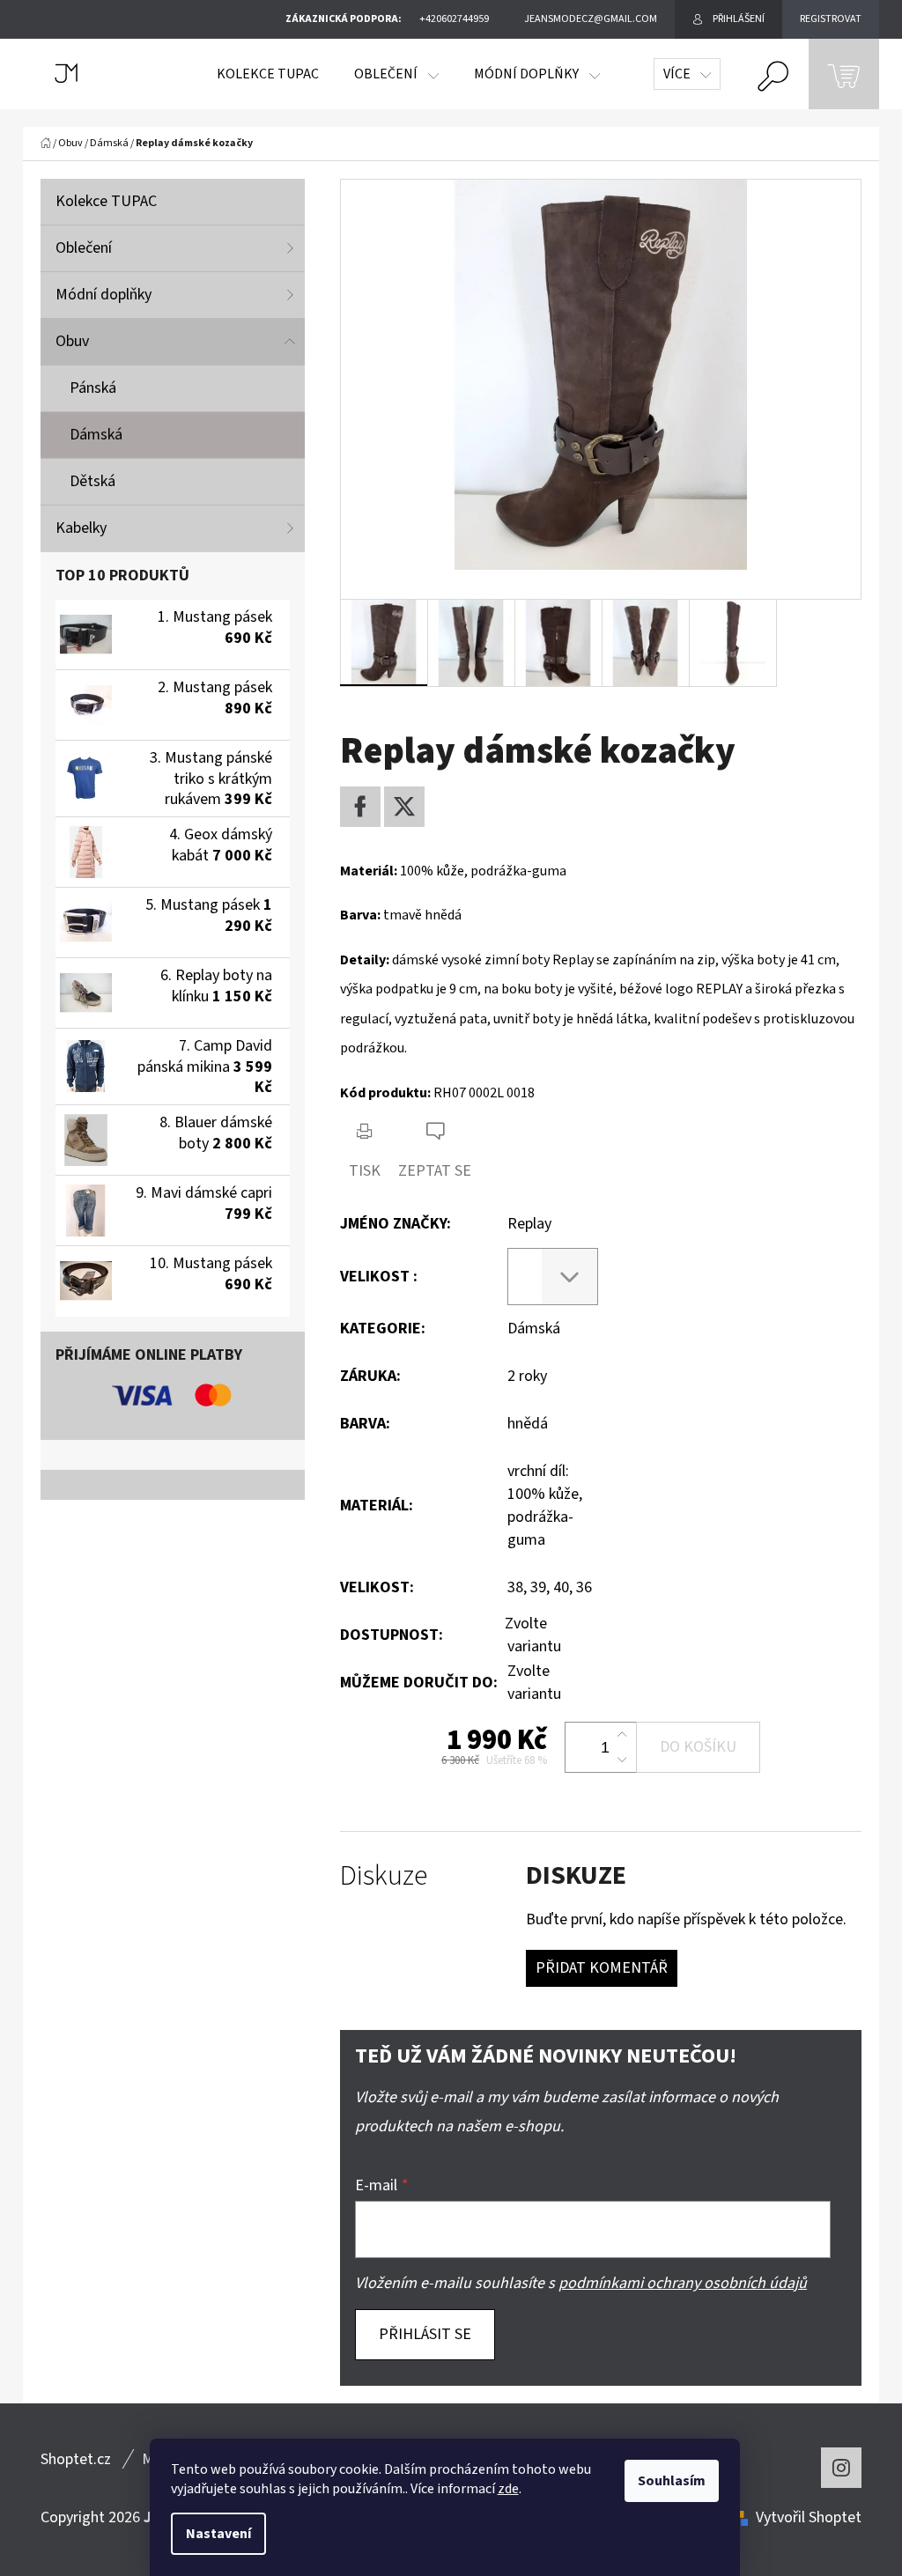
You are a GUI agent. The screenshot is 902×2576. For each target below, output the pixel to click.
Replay (529, 1224)
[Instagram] (841, 2468)
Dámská (96, 435)
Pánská (93, 388)
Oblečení (84, 248)
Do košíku (698, 1747)
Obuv (72, 341)
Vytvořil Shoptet (809, 2517)
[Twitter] (404, 807)
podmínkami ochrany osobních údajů (683, 2283)
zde (508, 2489)
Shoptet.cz (76, 2459)
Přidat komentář (602, 1968)
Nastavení (218, 2534)
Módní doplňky (104, 295)
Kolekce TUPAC (106, 201)
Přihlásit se (425, 2334)
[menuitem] (268, 74)
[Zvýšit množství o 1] (622, 1735)
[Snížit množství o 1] (622, 1760)
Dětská (92, 481)
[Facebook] (360, 807)
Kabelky (81, 528)
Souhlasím (672, 2481)
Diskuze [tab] (384, 1876)
